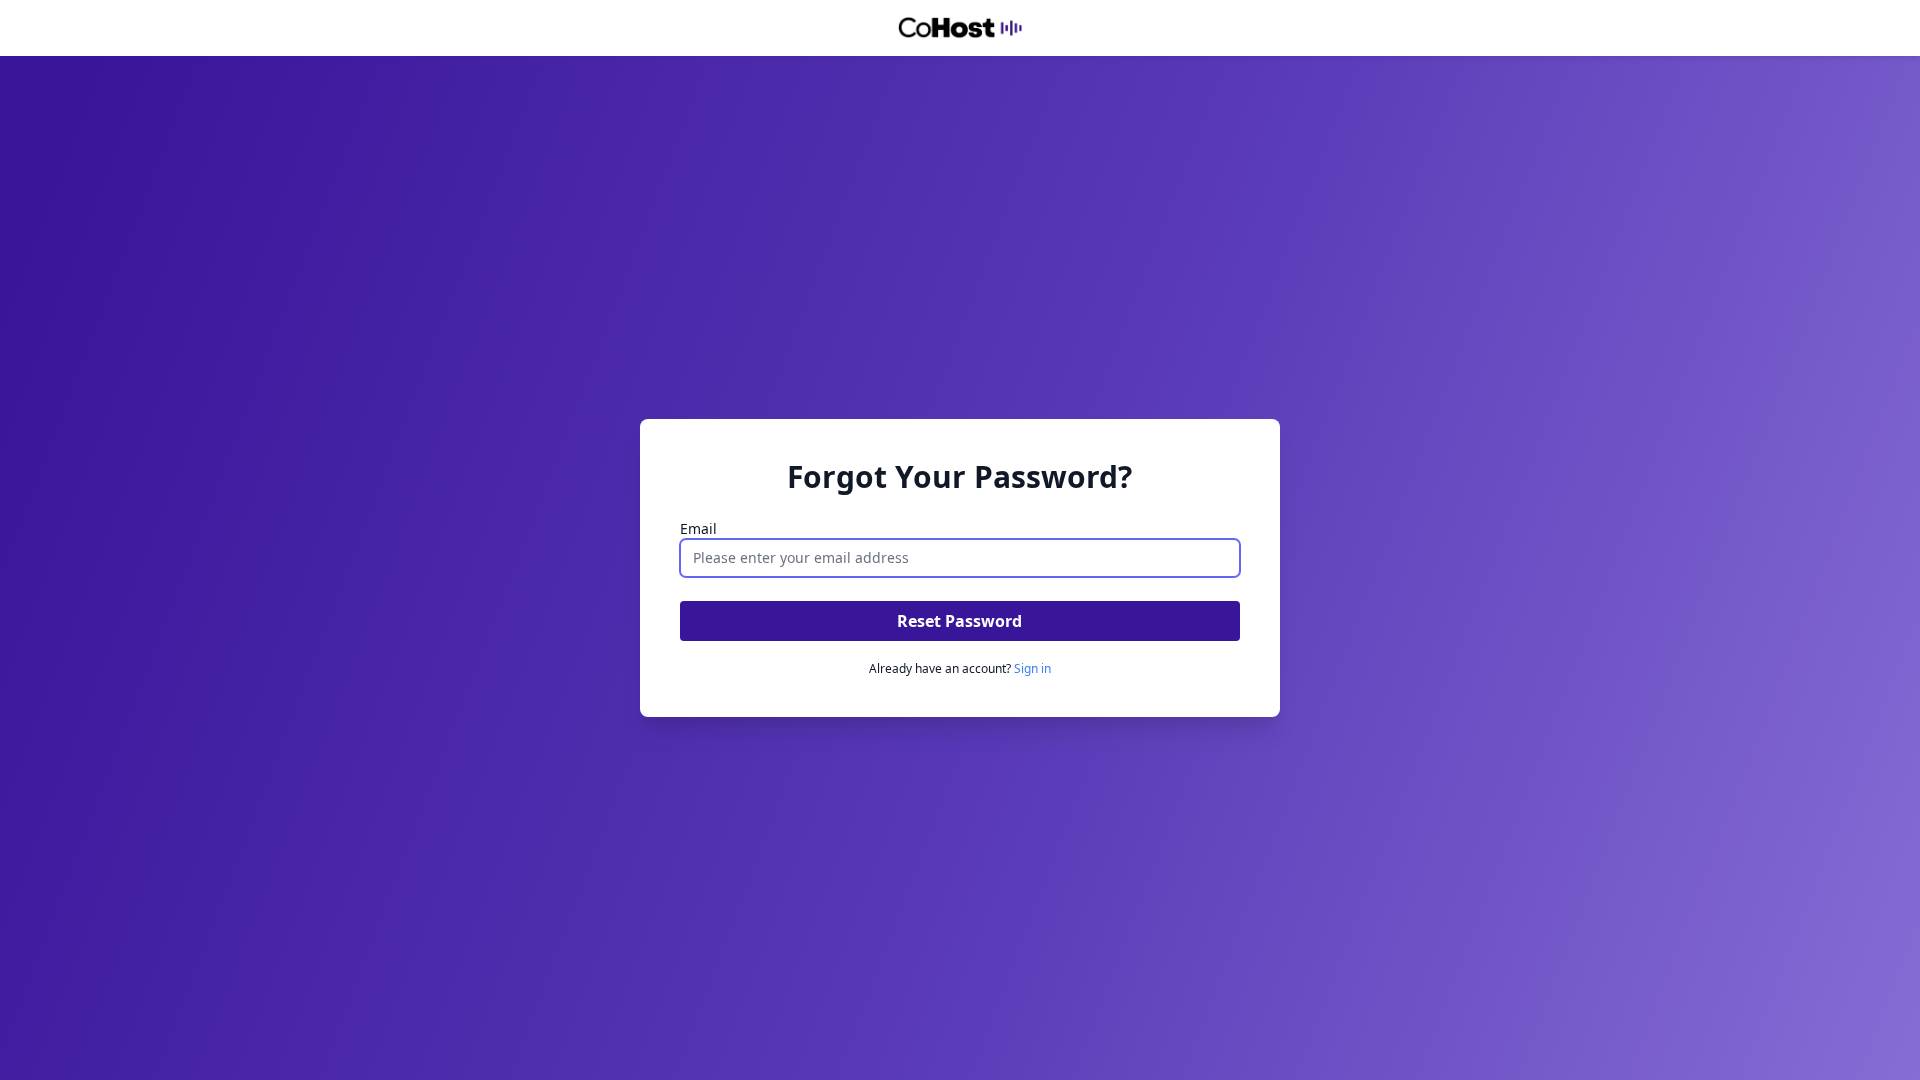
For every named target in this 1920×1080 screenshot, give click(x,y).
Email (698, 528)
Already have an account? (960, 668)
